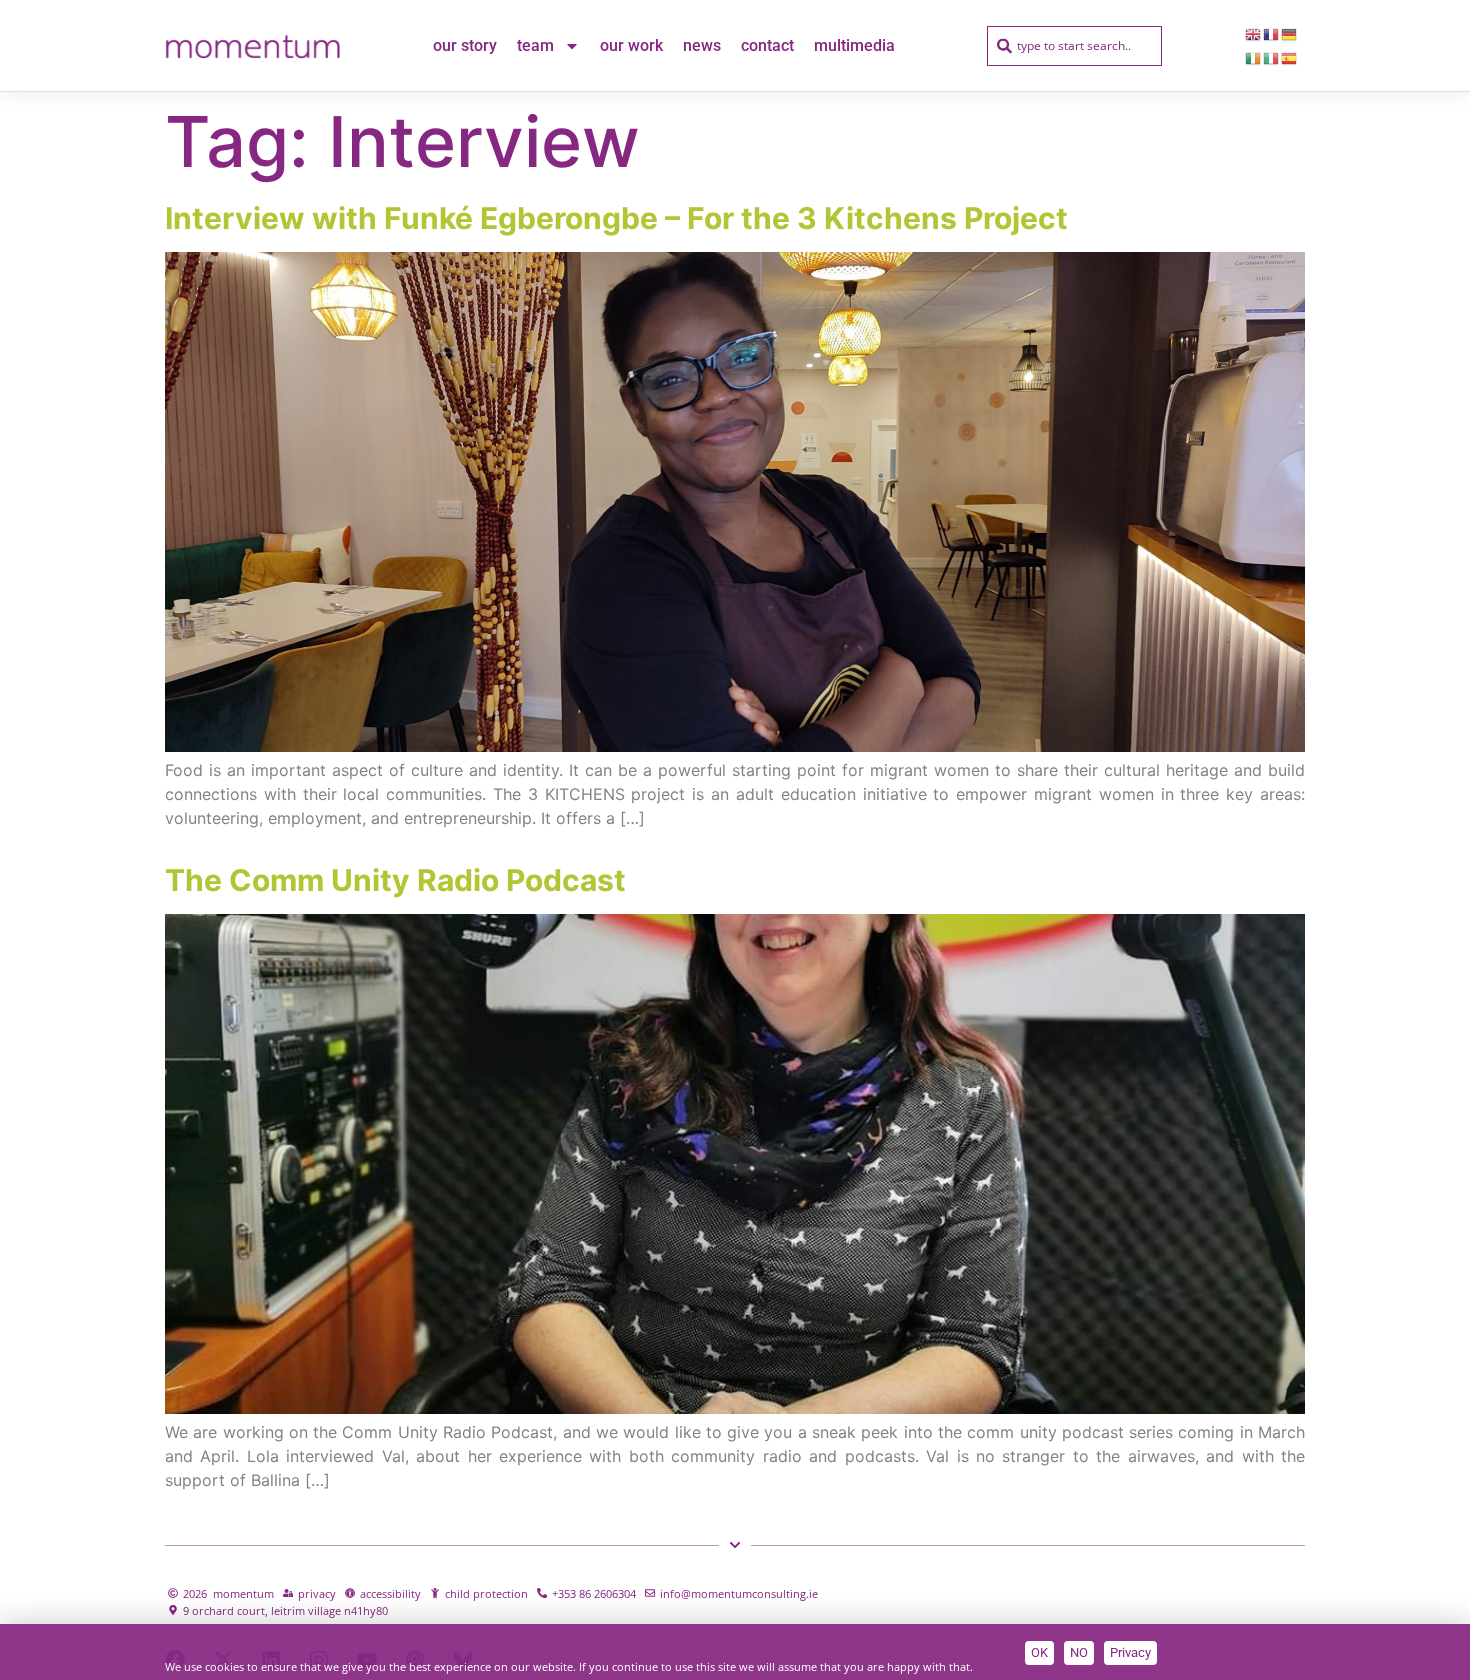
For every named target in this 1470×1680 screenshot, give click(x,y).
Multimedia (854, 45)
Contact (767, 45)
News (702, 45)
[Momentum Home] (252, 46)
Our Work (631, 45)
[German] (1290, 34)
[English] (1254, 34)
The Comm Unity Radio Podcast (395, 880)
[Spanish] (1290, 58)
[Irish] (1254, 58)
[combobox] (1074, 46)
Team (535, 45)
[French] (1272, 34)
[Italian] (1272, 58)
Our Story (465, 45)
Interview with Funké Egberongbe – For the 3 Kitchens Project (616, 218)
